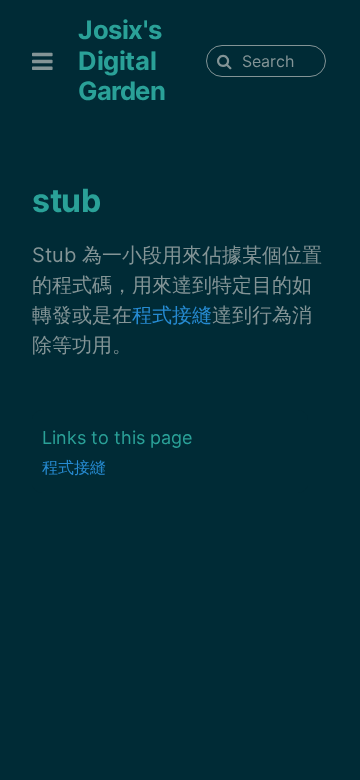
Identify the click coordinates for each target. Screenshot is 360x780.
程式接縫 (172, 315)
